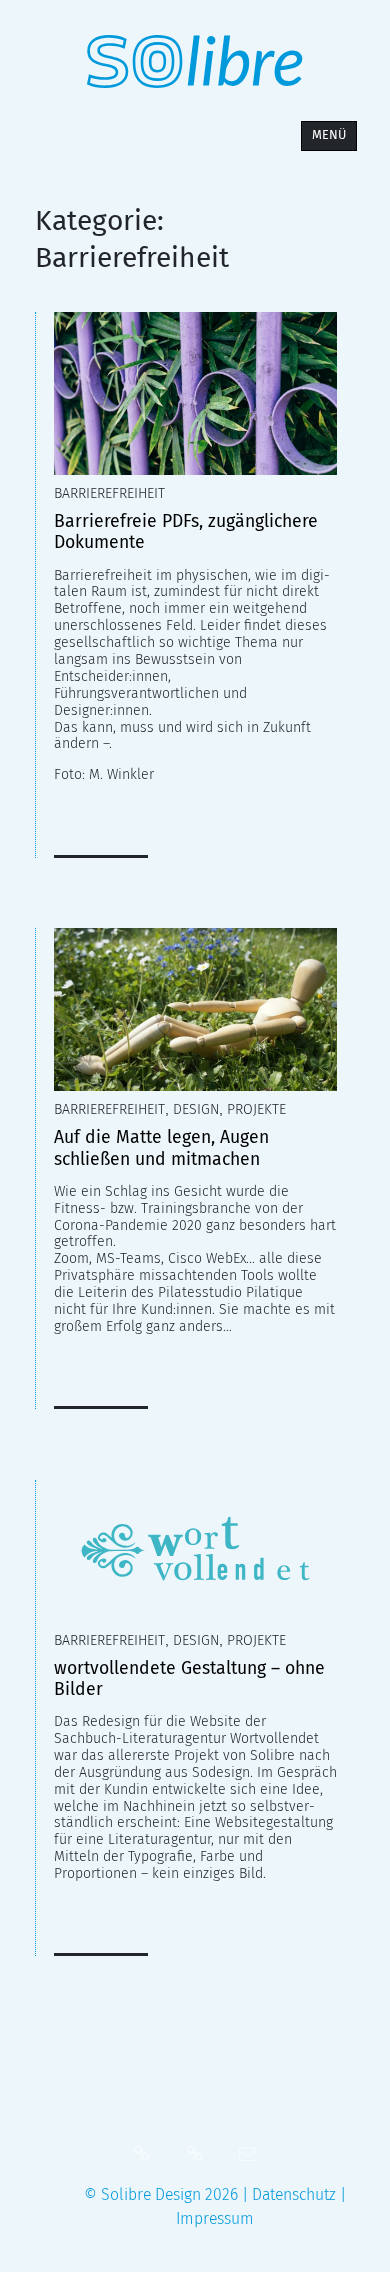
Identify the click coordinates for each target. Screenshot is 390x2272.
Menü (329, 134)
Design (196, 1109)
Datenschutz (296, 2194)
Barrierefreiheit (109, 493)
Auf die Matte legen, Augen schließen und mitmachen (161, 1148)
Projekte (256, 1109)
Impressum (215, 2218)
